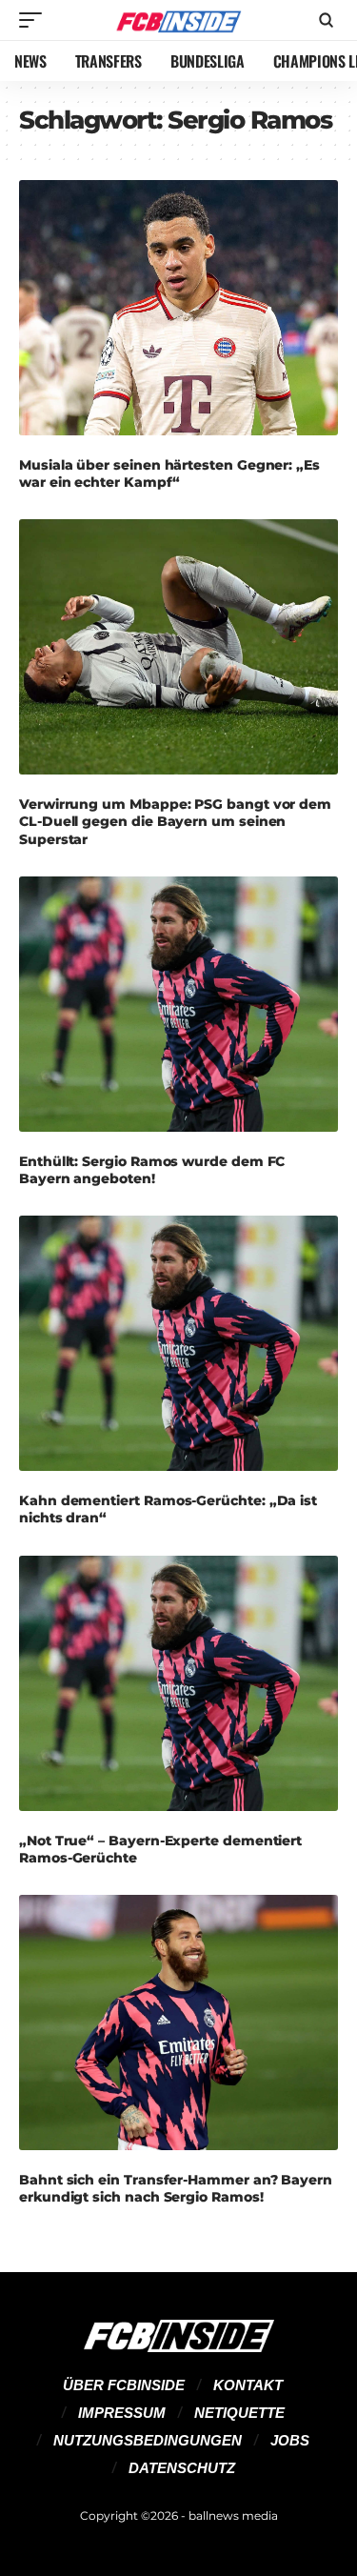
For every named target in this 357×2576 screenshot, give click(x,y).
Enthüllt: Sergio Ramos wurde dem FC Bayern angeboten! (152, 1170)
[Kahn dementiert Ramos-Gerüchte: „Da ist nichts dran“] (178, 1343)
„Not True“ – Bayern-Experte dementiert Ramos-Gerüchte (160, 1849)
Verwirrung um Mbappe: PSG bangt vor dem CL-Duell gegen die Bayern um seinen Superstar (175, 821)
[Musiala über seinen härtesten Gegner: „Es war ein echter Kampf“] (178, 308)
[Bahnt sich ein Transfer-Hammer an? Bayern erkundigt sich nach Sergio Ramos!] (178, 2023)
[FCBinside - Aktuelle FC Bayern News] (179, 20)
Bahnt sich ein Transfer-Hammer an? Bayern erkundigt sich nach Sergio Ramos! (176, 2188)
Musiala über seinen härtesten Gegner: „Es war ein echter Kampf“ (169, 473)
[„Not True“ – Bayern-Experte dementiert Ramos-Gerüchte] (178, 1683)
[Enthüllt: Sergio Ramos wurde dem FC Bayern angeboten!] (178, 1004)
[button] (35, 20)
